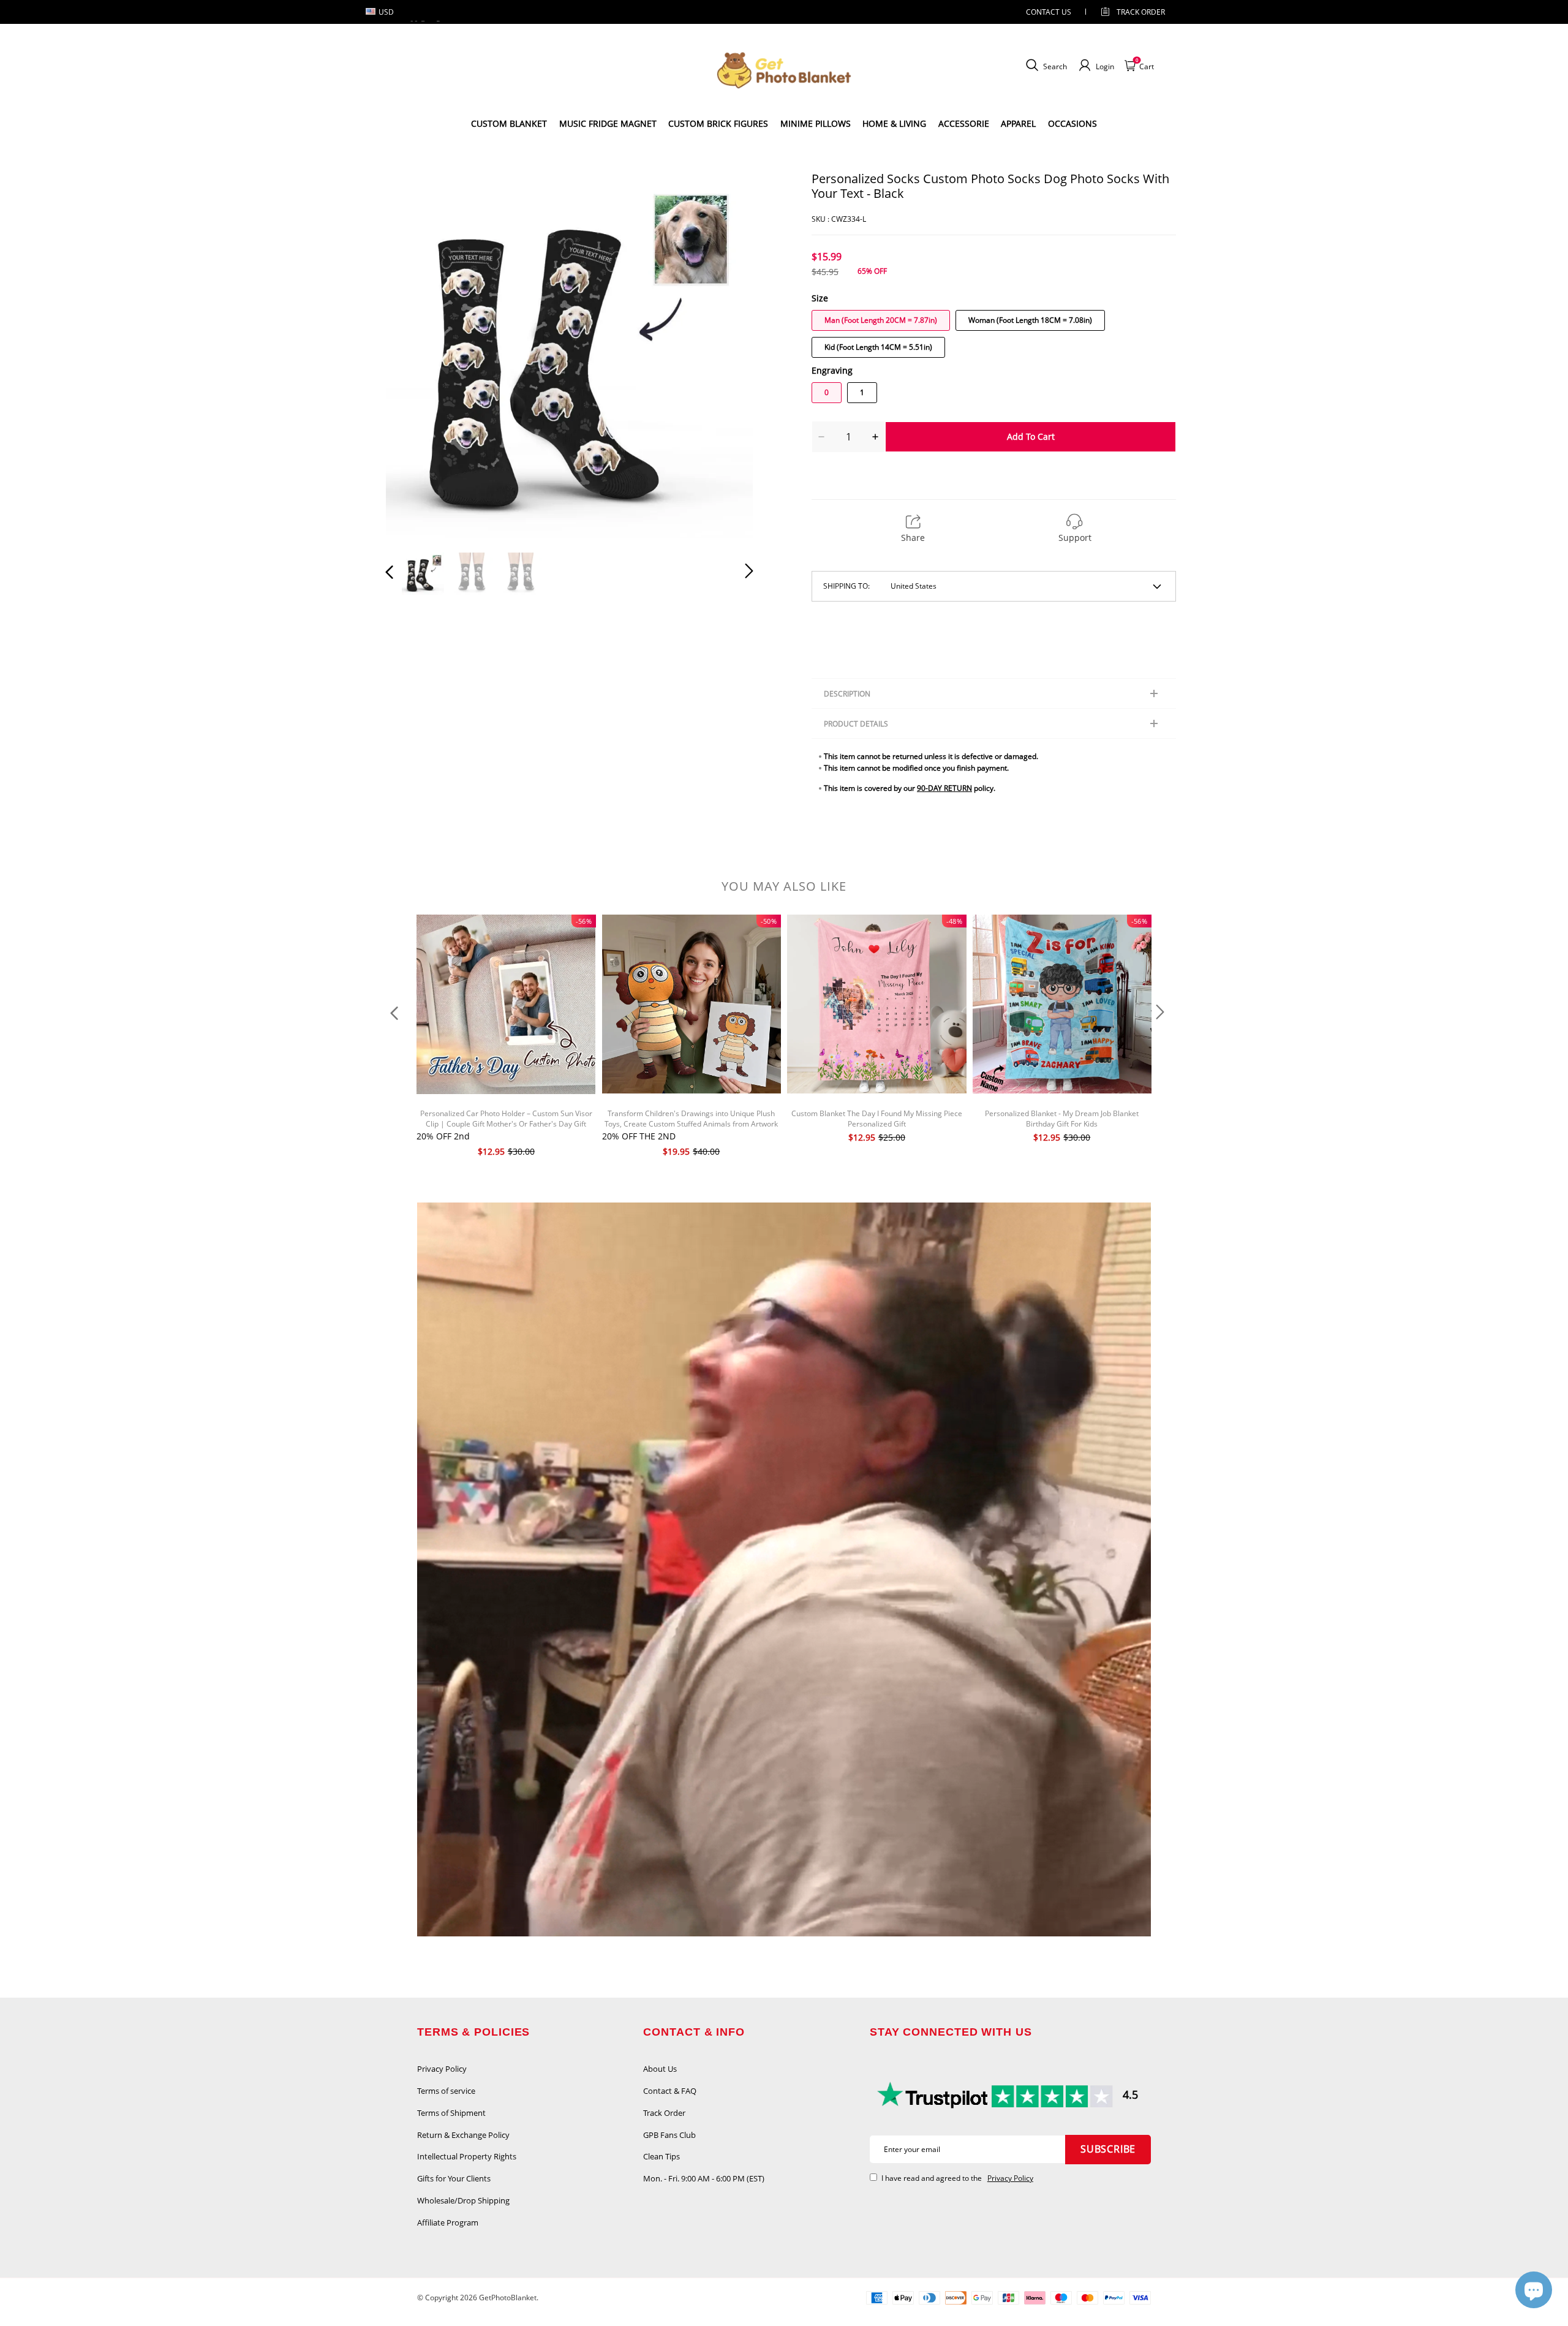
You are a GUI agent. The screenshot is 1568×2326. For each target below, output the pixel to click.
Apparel (1018, 123)
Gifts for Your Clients (454, 2178)
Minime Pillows (816, 123)
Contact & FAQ (670, 2091)
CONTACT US (1049, 12)
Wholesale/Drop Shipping (463, 2200)
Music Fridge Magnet (608, 123)
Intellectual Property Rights (467, 2156)
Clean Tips (661, 2156)
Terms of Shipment (451, 2113)
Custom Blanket (509, 123)
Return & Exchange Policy (463, 2135)
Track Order (1141, 12)
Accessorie (964, 123)
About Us (660, 2069)
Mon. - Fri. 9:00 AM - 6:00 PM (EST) (704, 2178)
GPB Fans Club (669, 2135)
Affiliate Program (448, 2222)
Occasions (1072, 123)
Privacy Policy (442, 2069)
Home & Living (894, 123)
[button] (414, 355)
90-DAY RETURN (944, 788)
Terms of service (446, 2091)
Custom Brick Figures (718, 123)
